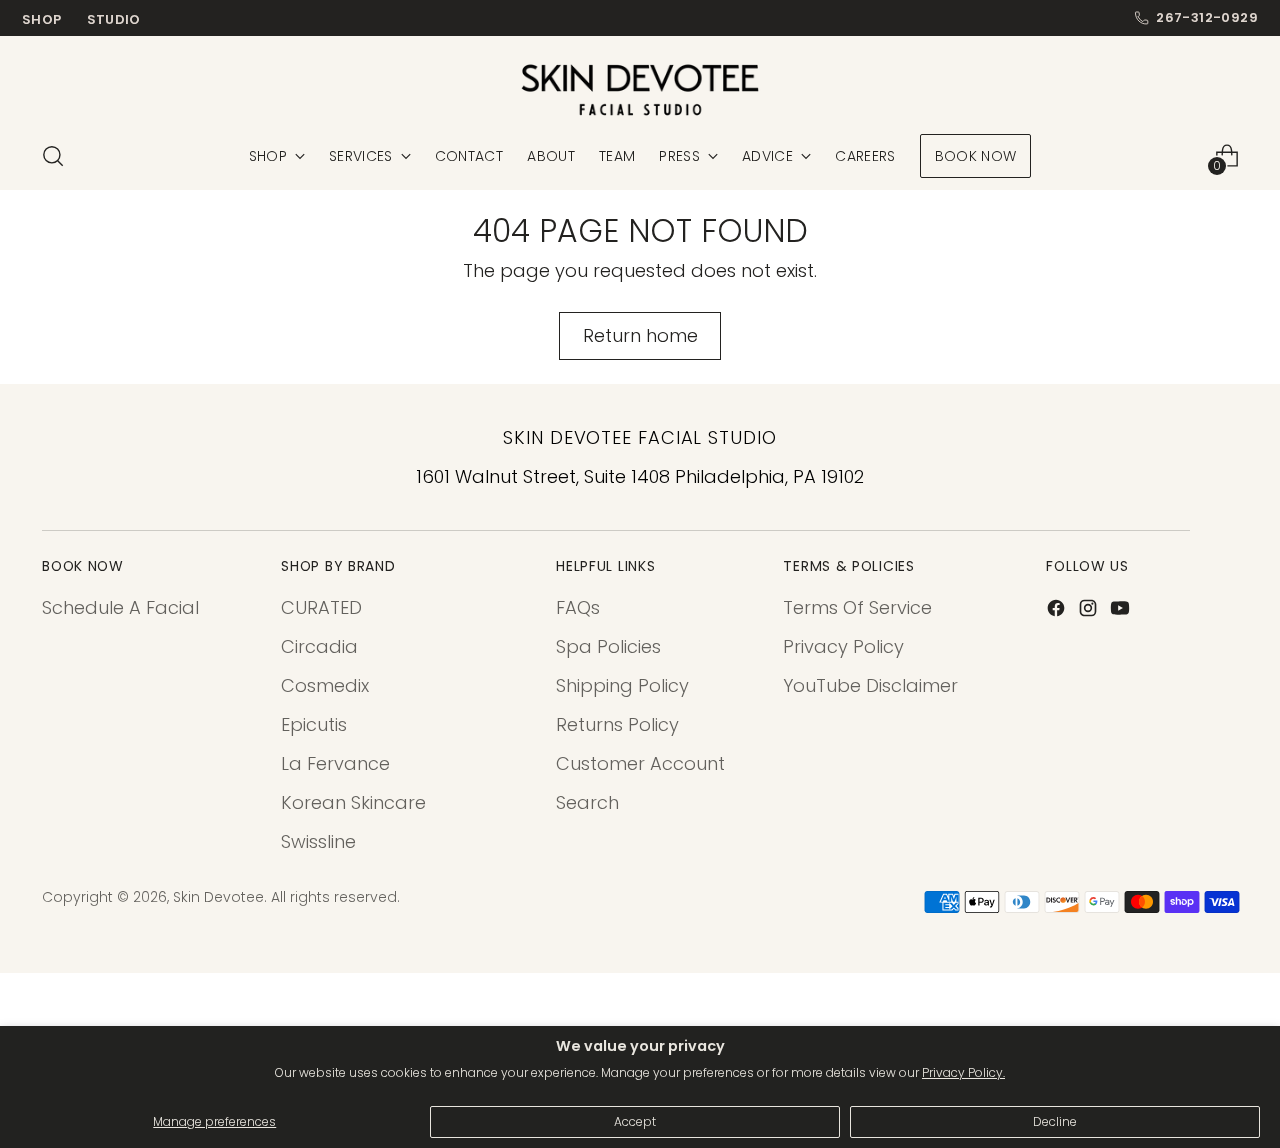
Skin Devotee (218, 897)
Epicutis (314, 724)
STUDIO (114, 19)
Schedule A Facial (120, 607)
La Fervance (335, 763)
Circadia (319, 646)
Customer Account (640, 763)
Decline (1055, 1121)
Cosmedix (325, 685)
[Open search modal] (53, 156)
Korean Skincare (353, 802)
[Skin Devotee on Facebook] (1058, 611)
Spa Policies (608, 646)
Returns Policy (617, 724)
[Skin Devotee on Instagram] (1090, 611)
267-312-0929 (1207, 18)
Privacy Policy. (963, 1072)
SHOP (42, 19)
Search (587, 802)
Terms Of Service (857, 607)
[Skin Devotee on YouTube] (1122, 611)
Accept (635, 1121)
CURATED (321, 607)
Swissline (318, 841)
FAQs (578, 607)
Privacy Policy (843, 646)
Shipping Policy (622, 685)
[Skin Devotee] (640, 90)
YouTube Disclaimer (870, 685)
